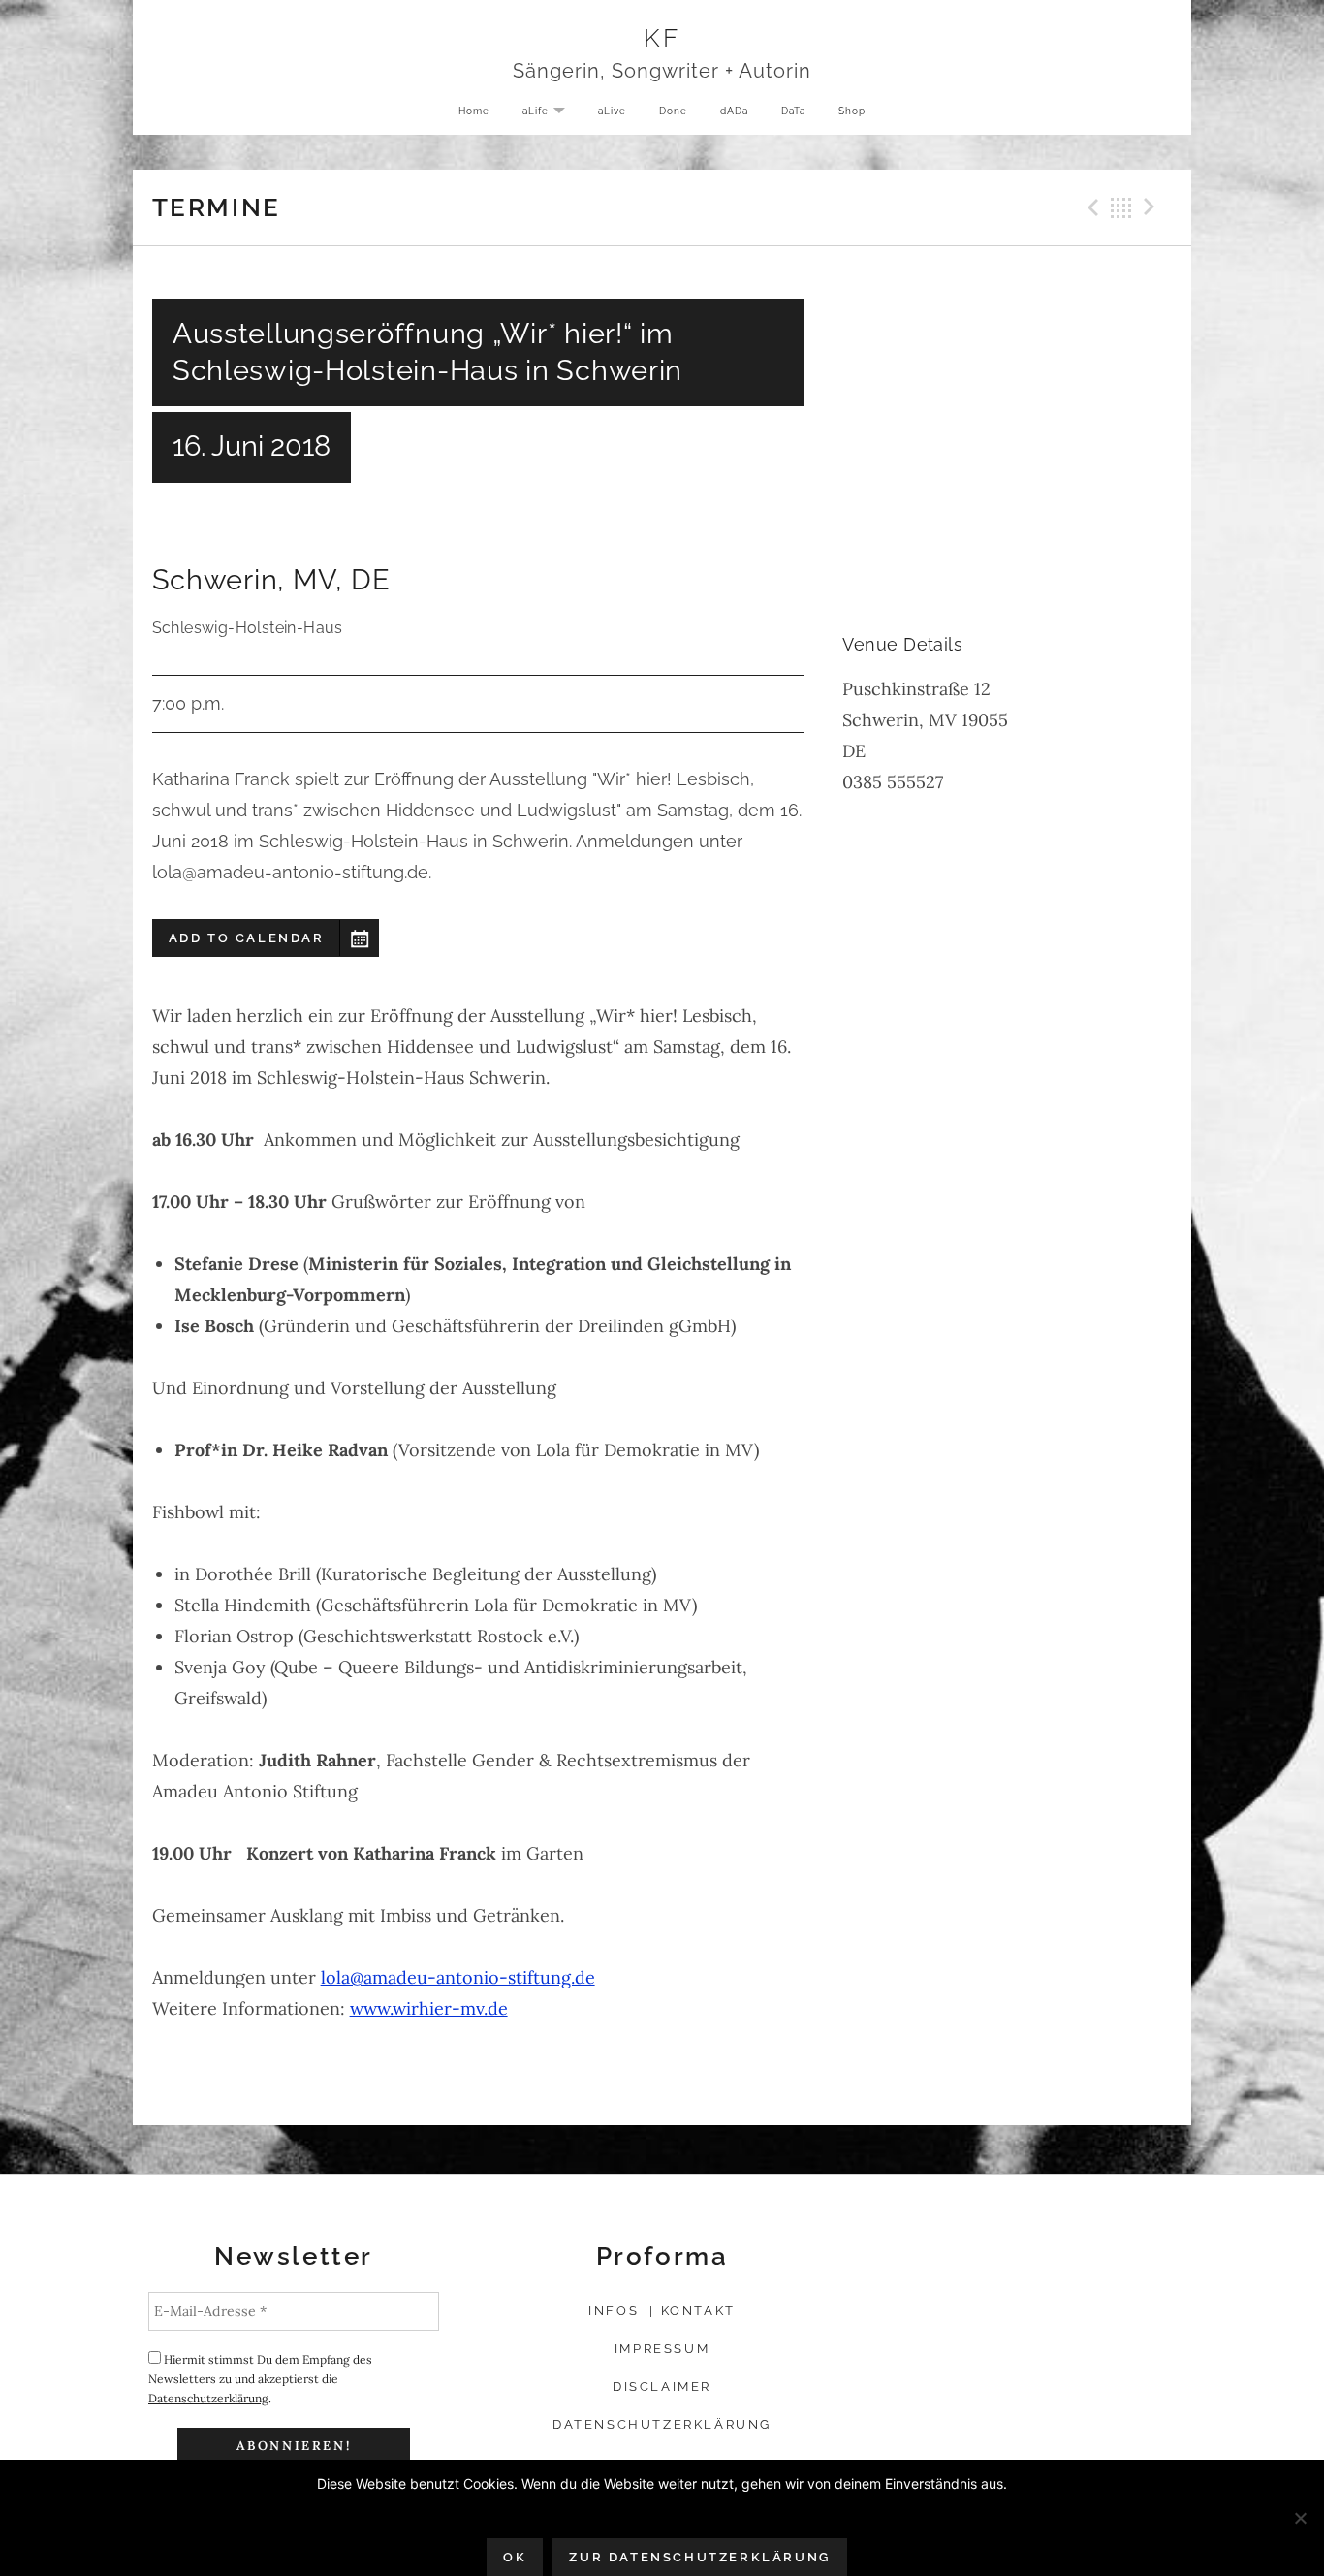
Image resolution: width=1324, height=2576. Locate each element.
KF (662, 37)
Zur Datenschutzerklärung (699, 2557)
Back (1121, 207)
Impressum (662, 2349)
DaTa (793, 111)
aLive (612, 111)
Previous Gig (1090, 207)
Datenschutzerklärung (208, 2398)
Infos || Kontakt (662, 2311)
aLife (551, 112)
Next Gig (1152, 207)
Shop (852, 111)
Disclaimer (662, 2386)
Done (673, 111)
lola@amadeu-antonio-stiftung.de (458, 1977)
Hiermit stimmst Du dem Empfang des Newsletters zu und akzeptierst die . (260, 2379)
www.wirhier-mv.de (429, 2008)
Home (474, 111)
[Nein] (1300, 2518)
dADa (734, 111)
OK (515, 2557)
